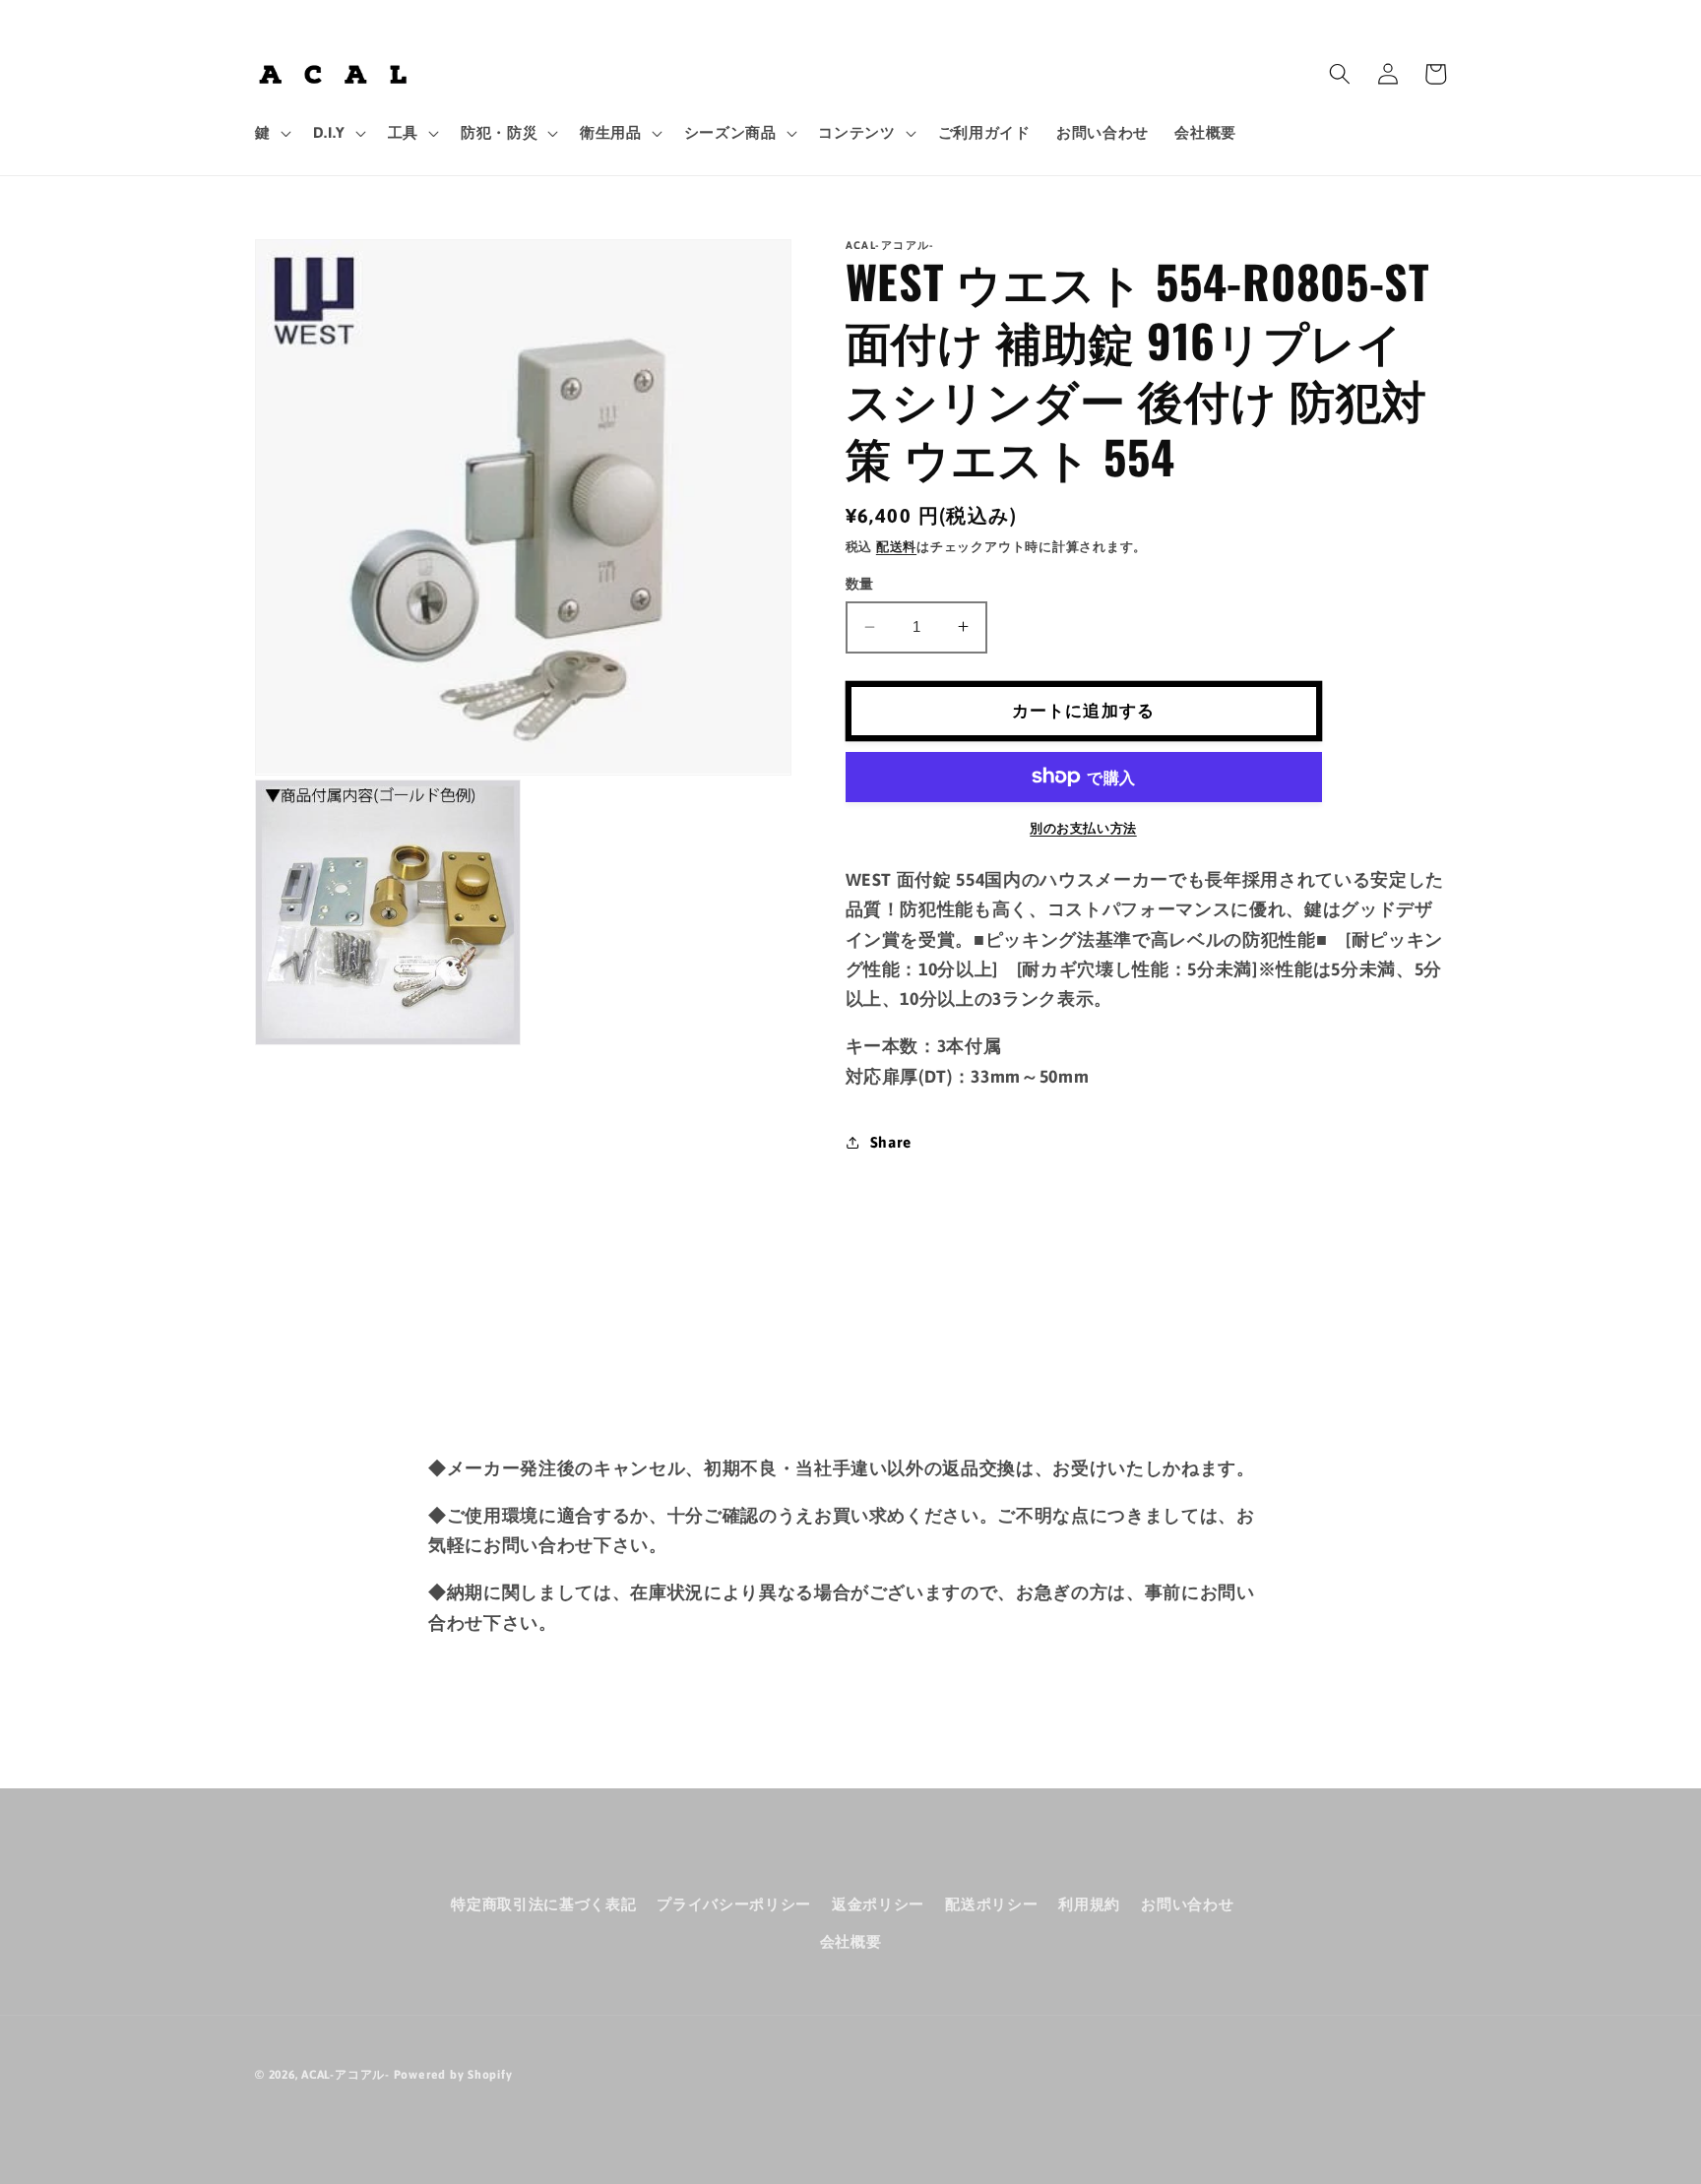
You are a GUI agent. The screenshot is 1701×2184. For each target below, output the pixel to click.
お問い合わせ (1187, 1904)
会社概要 (851, 1941)
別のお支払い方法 (1083, 828)
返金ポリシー (878, 1904)
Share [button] (891, 1141)
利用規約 (1089, 1904)
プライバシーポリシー (734, 1904)
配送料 (896, 547)
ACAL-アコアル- (346, 2075)
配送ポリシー (991, 1904)
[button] (271, 133)
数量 (860, 584)
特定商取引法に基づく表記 (543, 1904)
